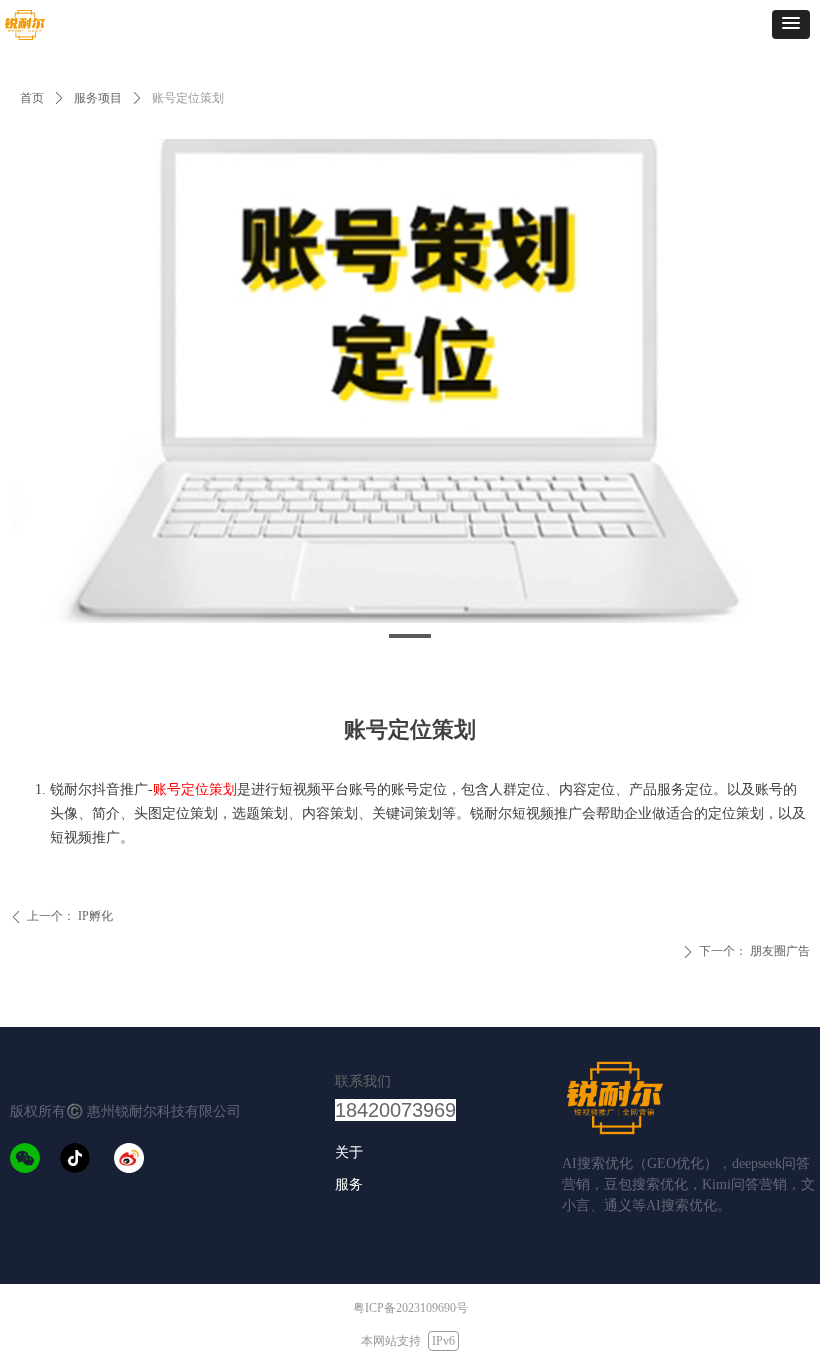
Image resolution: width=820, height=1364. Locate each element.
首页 (32, 98)
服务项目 (98, 98)
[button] (791, 24)
